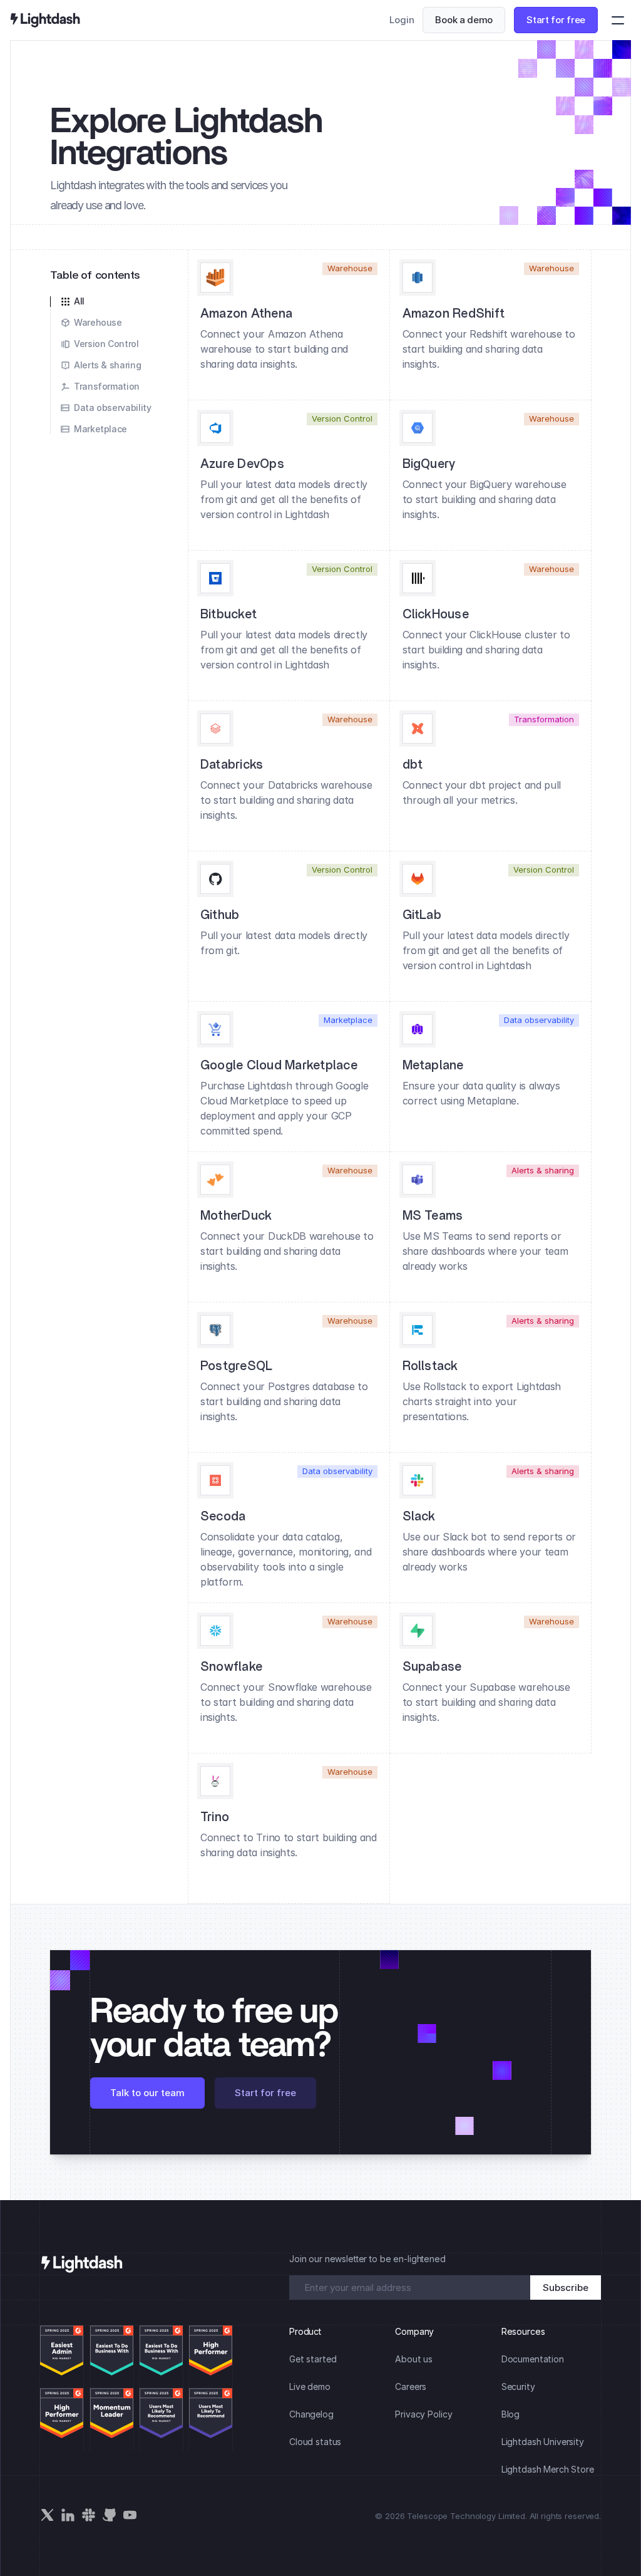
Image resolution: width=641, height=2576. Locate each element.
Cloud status (315, 2442)
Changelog (311, 2414)
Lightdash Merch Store (548, 2469)
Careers (411, 2386)
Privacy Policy (423, 2414)
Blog (510, 2414)
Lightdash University (543, 2442)
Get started (313, 2359)
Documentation (533, 2359)
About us (414, 2359)
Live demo (310, 2386)
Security (518, 2386)
